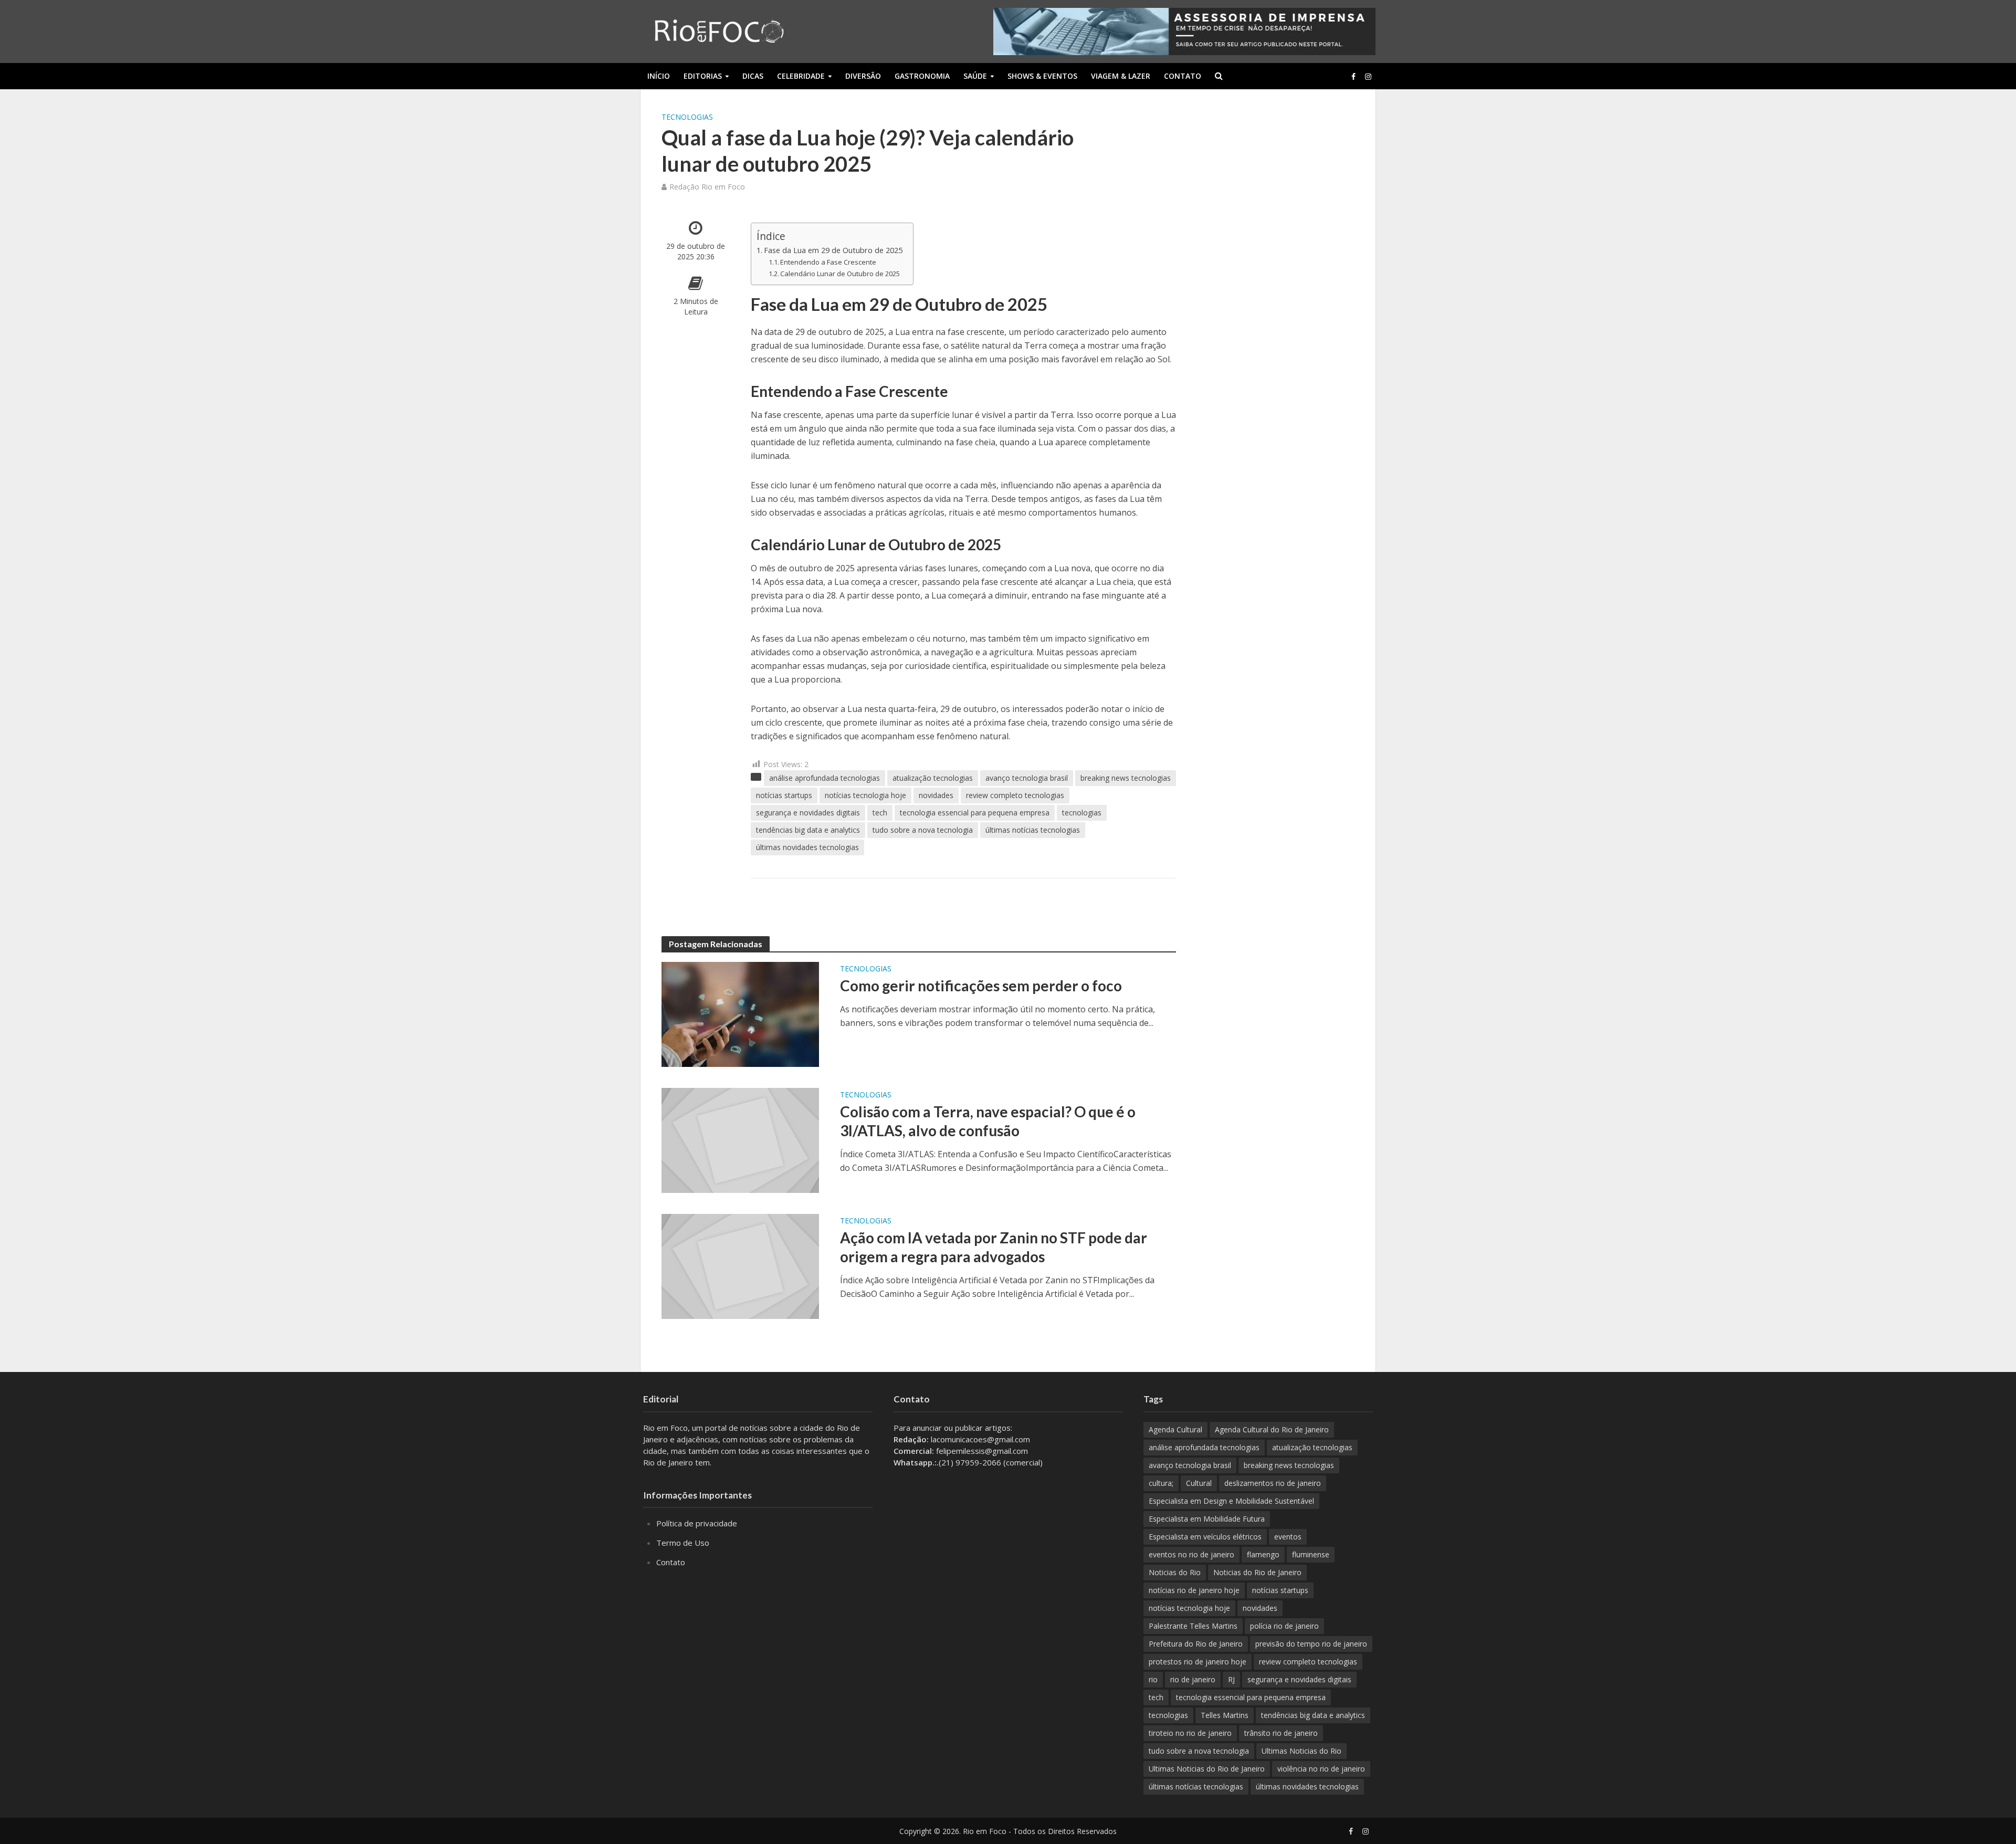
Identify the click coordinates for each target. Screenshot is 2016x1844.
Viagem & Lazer (1121, 76)
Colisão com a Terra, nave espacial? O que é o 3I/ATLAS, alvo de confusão (988, 1121)
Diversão (863, 76)
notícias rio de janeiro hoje (1194, 1590)
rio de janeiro (1193, 1679)
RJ (1231, 1679)
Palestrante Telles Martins (1193, 1626)
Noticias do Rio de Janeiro (1257, 1572)
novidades (936, 795)
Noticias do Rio (1175, 1572)
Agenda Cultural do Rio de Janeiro (1272, 1429)
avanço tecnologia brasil (1027, 778)
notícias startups (784, 795)
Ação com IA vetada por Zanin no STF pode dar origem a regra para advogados (994, 1247)
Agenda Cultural (1175, 1429)
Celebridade (801, 76)
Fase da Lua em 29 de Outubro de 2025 (833, 250)
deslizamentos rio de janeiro (1273, 1483)
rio (1153, 1679)
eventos (1288, 1537)
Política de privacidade (697, 1523)
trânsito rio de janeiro (1281, 1733)
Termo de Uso (683, 1543)
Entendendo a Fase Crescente (828, 262)
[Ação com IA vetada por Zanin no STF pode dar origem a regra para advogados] (740, 1265)
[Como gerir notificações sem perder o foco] (740, 1013)
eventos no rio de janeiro (1191, 1554)
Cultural (1199, 1483)
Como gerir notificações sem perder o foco (981, 986)
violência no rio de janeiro (1321, 1769)
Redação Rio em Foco (707, 187)
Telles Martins (1225, 1715)
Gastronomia (922, 76)
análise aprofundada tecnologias (825, 778)
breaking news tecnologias (1126, 778)
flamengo (1263, 1554)
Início (659, 76)
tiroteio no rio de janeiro (1190, 1733)
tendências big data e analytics (808, 830)
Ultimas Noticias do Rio (1301, 1751)
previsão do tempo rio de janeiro (1311, 1644)
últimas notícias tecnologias (1033, 830)
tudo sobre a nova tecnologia (923, 830)
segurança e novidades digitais (808, 813)
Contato (1183, 76)
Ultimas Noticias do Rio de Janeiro (1207, 1769)
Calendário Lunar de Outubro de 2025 (840, 274)
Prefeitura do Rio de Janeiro (1196, 1644)
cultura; (1161, 1483)
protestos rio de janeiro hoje (1198, 1662)
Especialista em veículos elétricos (1205, 1537)
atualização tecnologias (933, 778)
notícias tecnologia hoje (865, 795)
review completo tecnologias (1015, 795)
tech (880, 813)
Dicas (753, 76)
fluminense (1311, 1554)
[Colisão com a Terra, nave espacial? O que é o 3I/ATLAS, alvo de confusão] (740, 1139)
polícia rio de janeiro (1284, 1626)
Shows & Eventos (1042, 76)
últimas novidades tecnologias (807, 847)
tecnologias (1082, 813)
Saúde (975, 76)
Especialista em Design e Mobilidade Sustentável (1231, 1501)
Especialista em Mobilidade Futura (1207, 1519)
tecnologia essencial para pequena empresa (975, 813)
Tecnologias (687, 117)
